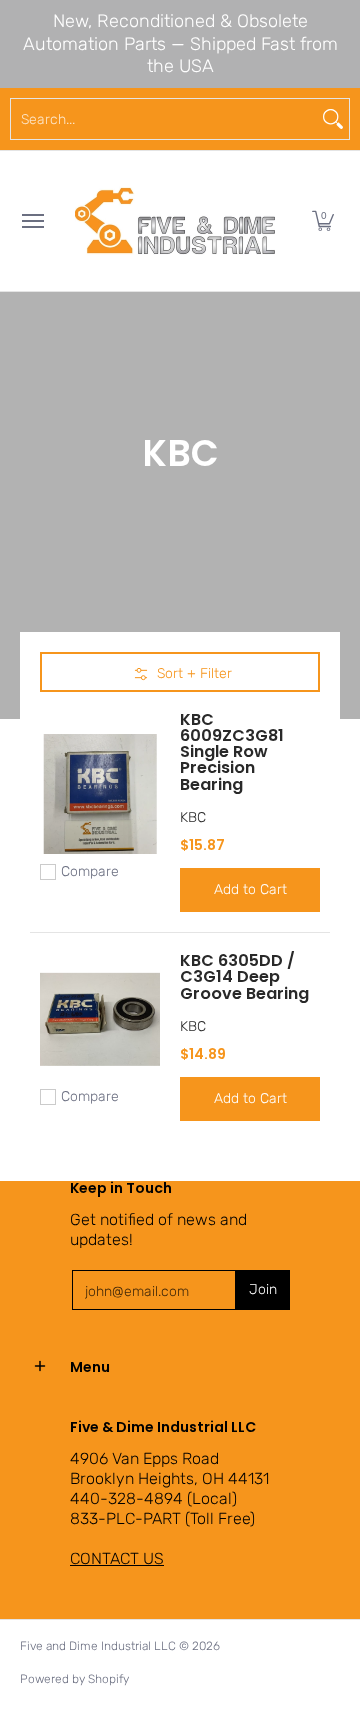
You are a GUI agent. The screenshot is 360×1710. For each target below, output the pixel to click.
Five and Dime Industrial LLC (98, 1646)
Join (263, 1289)
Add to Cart (250, 889)
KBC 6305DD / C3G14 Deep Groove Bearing (244, 976)
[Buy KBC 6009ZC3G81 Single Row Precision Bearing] (100, 794)
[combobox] (164, 119)
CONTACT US (117, 1558)
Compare (90, 872)
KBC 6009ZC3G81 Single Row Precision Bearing (232, 751)
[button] (323, 221)
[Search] (333, 119)
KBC (193, 817)
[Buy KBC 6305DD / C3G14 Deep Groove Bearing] (100, 1019)
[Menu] (32, 221)
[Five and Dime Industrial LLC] (175, 221)
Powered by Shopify (74, 1679)
